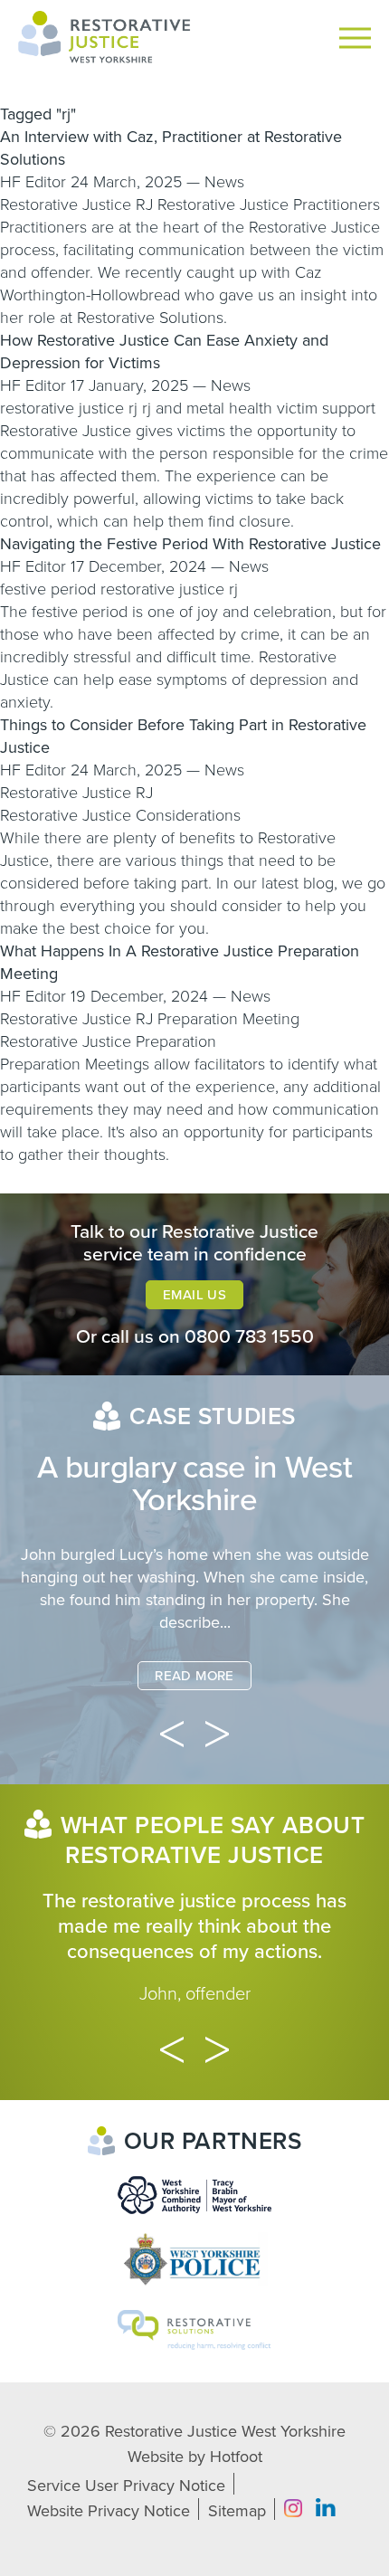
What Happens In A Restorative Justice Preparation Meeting (180, 962)
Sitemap (237, 2511)
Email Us (194, 1295)
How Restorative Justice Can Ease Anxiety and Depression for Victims (164, 352)
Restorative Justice (66, 204)
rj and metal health (207, 408)
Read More (194, 1676)
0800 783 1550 (249, 1337)
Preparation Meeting (228, 1019)
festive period (48, 589)
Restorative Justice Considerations (120, 815)
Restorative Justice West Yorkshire (225, 2431)
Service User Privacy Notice (126, 2486)
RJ (144, 204)
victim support (326, 408)
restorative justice (62, 408)
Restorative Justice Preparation (108, 1041)
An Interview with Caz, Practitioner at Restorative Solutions (171, 148)
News (224, 182)
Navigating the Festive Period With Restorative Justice (190, 544)
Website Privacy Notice (109, 2511)
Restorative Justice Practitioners (269, 204)
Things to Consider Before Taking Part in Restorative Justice (183, 736)
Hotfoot (236, 2457)
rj (133, 408)
